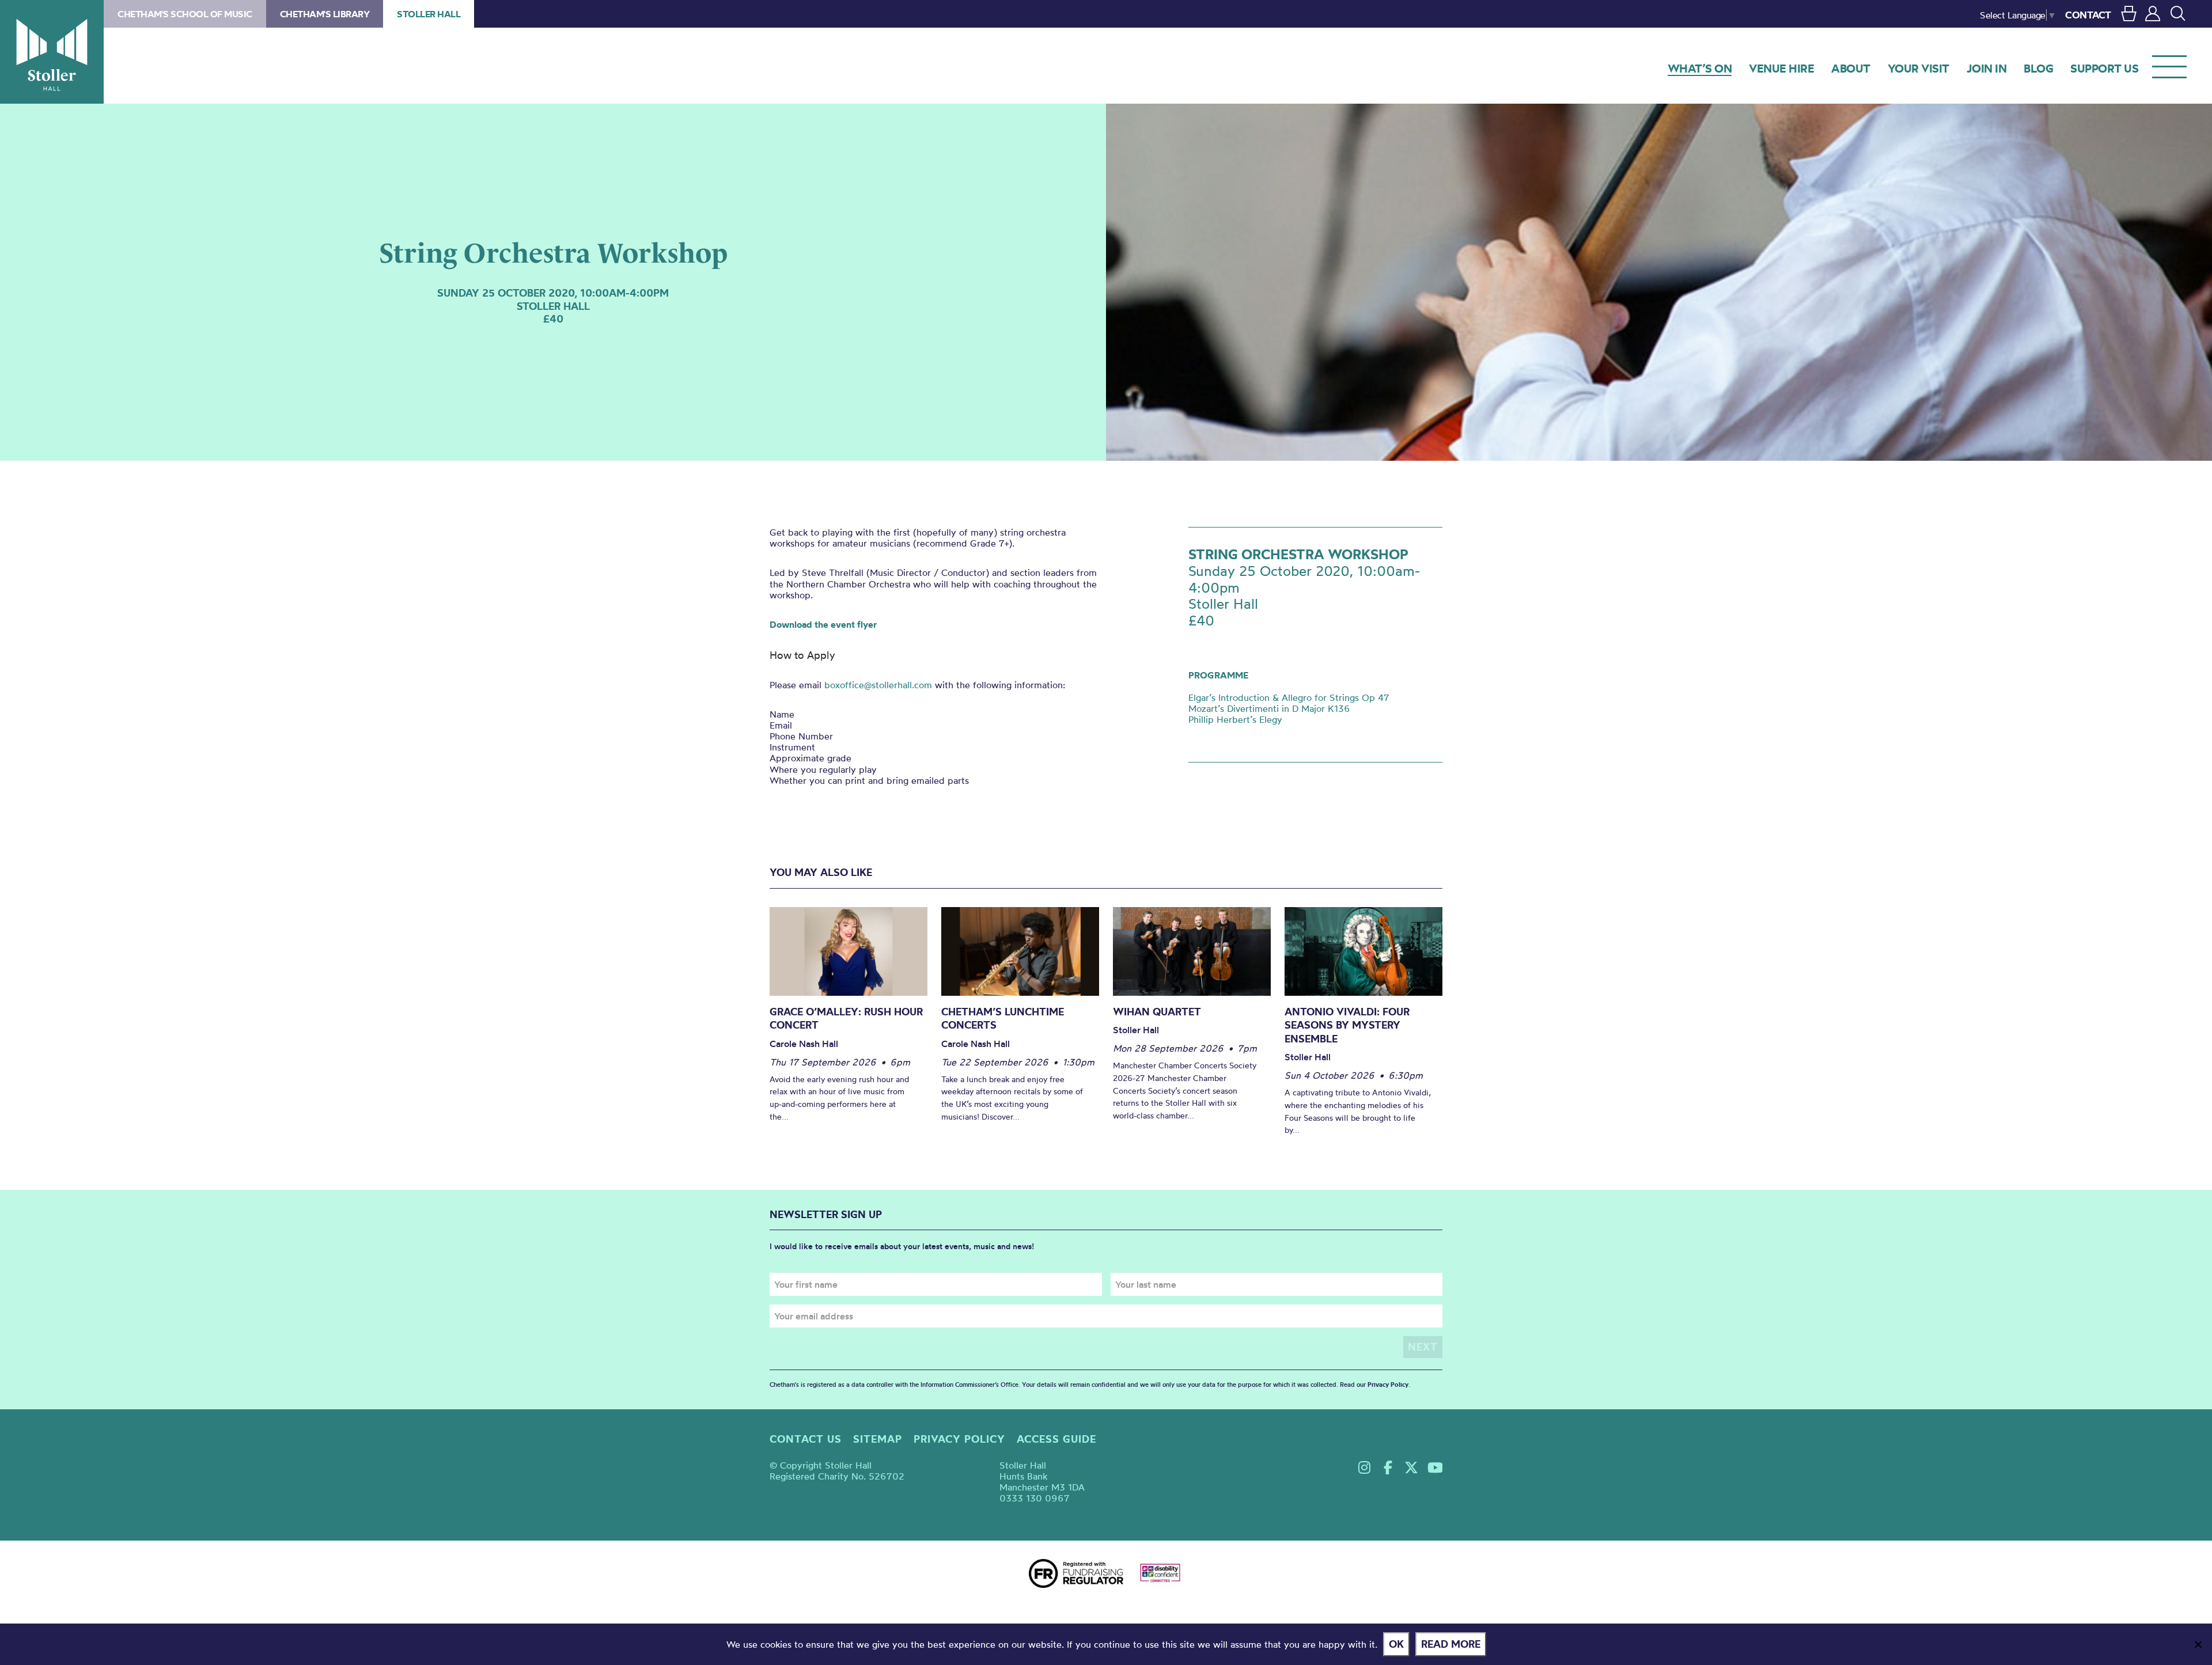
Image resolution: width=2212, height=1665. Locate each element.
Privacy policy (959, 1439)
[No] (2198, 1644)
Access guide (1056, 1439)
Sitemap (878, 1439)
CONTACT (2088, 15)
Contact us (806, 1439)
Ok (1396, 1644)
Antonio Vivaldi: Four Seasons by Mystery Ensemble (1347, 1025)
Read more (1451, 1644)
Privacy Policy (1388, 1385)
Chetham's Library (325, 14)
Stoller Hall (52, 52)
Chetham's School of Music (185, 14)
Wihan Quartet (1157, 1012)
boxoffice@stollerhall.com (878, 685)
